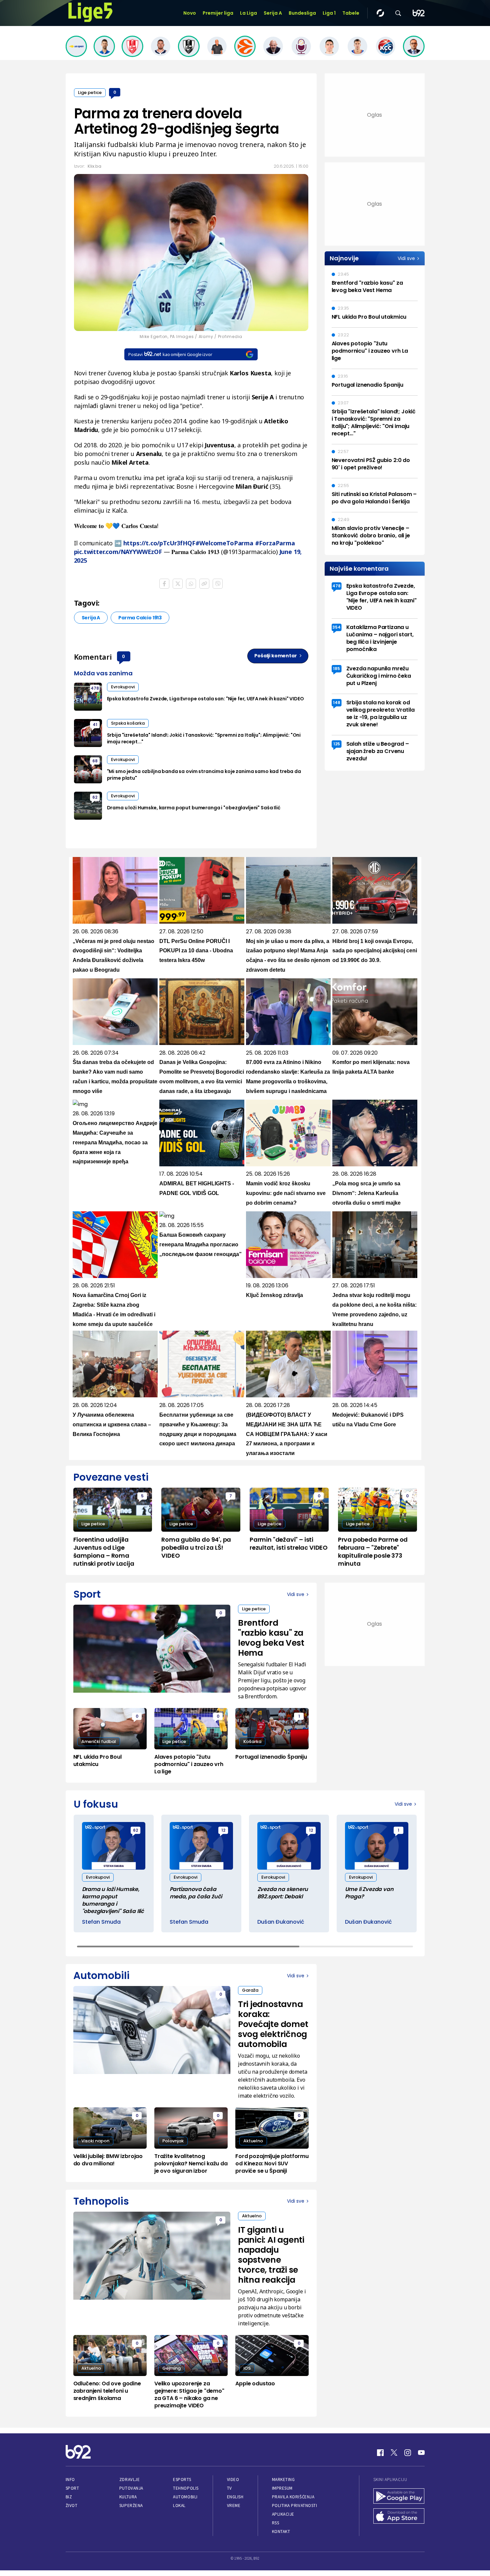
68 (95, 761)
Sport (72, 2488)
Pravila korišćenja (293, 2497)
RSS (276, 2523)
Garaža (250, 1990)
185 (336, 668)
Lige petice (90, 92)
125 (337, 744)
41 (95, 724)
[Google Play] (399, 2497)
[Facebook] (380, 2453)
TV (229, 2488)
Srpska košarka (128, 723)
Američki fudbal (99, 1741)
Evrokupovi (123, 687)
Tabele (351, 13)
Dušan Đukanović (281, 1922)
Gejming (171, 2368)
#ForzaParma (275, 543)
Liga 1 (329, 13)
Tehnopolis (186, 2488)
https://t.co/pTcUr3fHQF (159, 543)
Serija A (273, 13)
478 (95, 688)
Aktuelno (253, 2141)
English (235, 2497)
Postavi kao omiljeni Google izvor (170, 354)
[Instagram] (408, 2453)
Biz (69, 2497)
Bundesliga (302, 13)
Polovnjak (173, 2141)
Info (70, 2479)
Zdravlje (129, 2479)
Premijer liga (218, 13)
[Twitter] (394, 2453)
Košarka (252, 1741)
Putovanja (131, 2488)
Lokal (179, 2505)
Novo (190, 13)
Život (72, 2505)
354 (336, 627)
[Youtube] (421, 2453)
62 (95, 797)
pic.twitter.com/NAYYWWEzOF (118, 552)
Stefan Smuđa (101, 1922)
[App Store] (399, 2517)
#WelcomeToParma (224, 543)
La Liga (248, 13)
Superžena (131, 2505)
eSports (182, 2479)
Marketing (283, 2479)
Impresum (282, 2488)
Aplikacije (283, 2514)
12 (223, 1830)
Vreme (234, 2505)
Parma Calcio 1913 (140, 618)
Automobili (185, 2497)
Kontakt (281, 2531)
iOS (247, 2368)
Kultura (128, 2497)
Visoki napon (95, 2141)
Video (233, 2479)
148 (337, 702)
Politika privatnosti (295, 2505)
